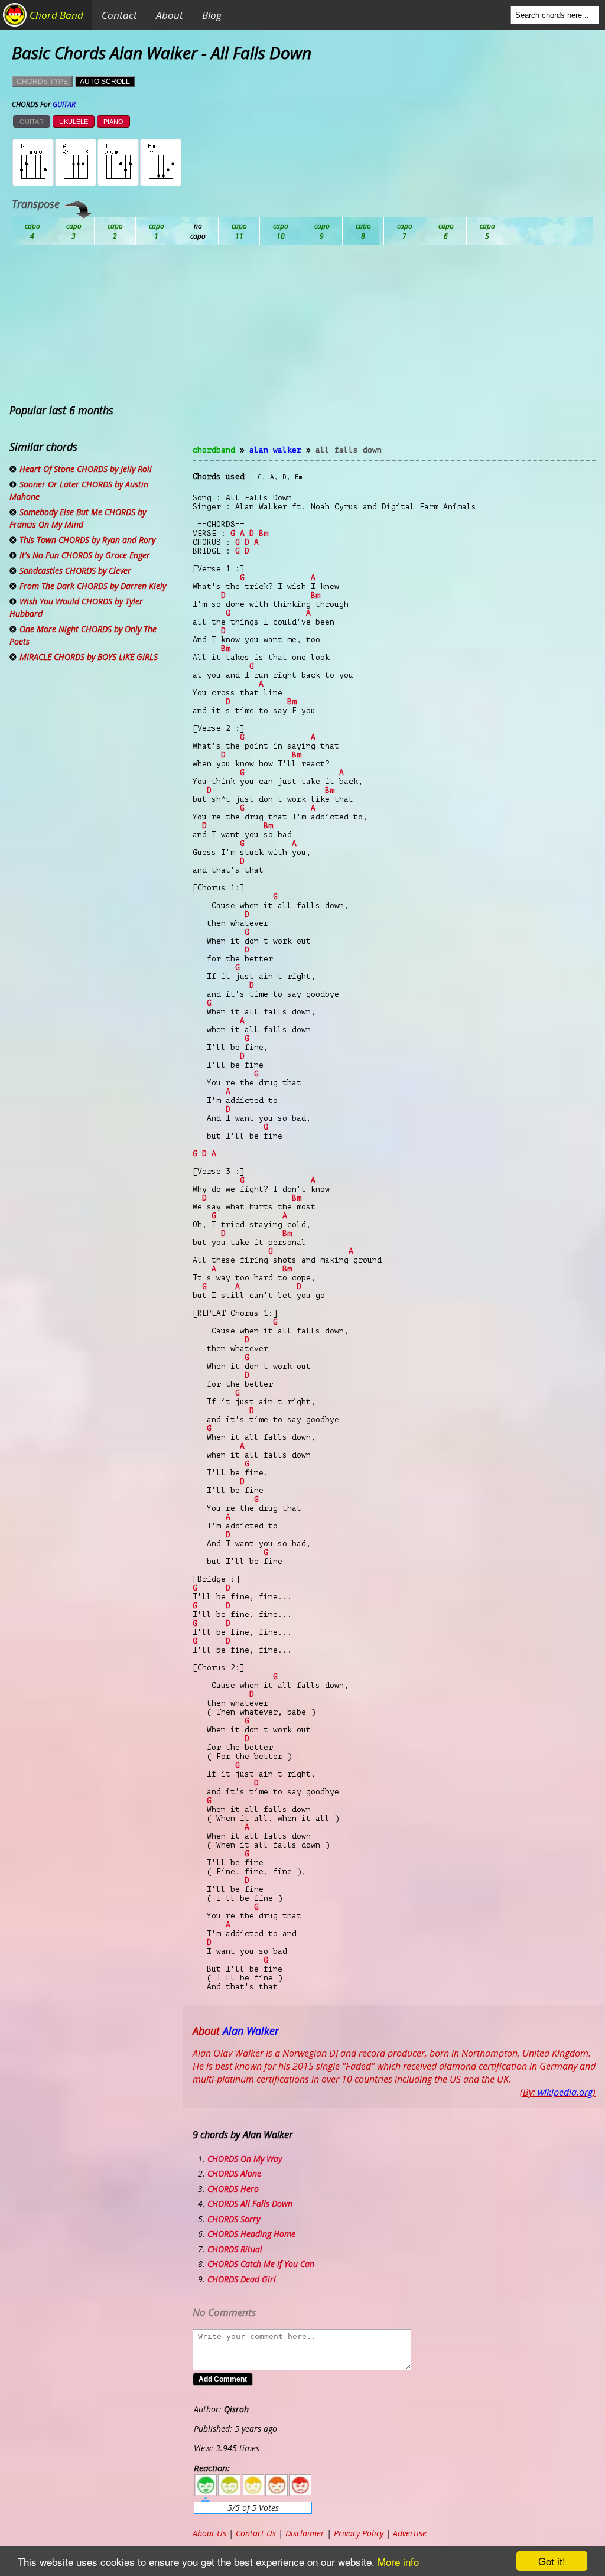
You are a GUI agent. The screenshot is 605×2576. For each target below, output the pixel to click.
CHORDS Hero (233, 2189)
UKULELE (74, 122)
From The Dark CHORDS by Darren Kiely (93, 586)
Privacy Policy (359, 2533)
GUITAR (32, 122)
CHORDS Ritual (235, 2249)
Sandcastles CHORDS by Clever (75, 570)
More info (398, 2562)
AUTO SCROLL (105, 82)
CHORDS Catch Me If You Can (261, 2264)
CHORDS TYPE (42, 82)
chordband (214, 450)
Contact (119, 15)
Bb (115, 231)
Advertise (410, 2533)
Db (239, 231)
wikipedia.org (565, 2092)
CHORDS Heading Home (251, 2234)
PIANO (113, 122)
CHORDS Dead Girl (242, 2279)
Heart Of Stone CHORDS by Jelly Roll (86, 469)
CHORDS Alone (234, 2173)
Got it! (552, 2561)
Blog (212, 15)
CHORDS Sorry (234, 2219)
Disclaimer (305, 2533)
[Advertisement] (394, 352)
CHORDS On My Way (245, 2159)
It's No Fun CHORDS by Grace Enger (85, 555)
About (170, 15)
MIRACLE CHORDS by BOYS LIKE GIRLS (89, 657)
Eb (322, 231)
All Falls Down (349, 450)
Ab (32, 231)
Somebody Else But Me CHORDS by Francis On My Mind (78, 518)
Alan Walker (275, 450)
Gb (446, 231)
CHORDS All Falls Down (250, 2203)
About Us (209, 2533)
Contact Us (256, 2533)
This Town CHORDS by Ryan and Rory (87, 540)
